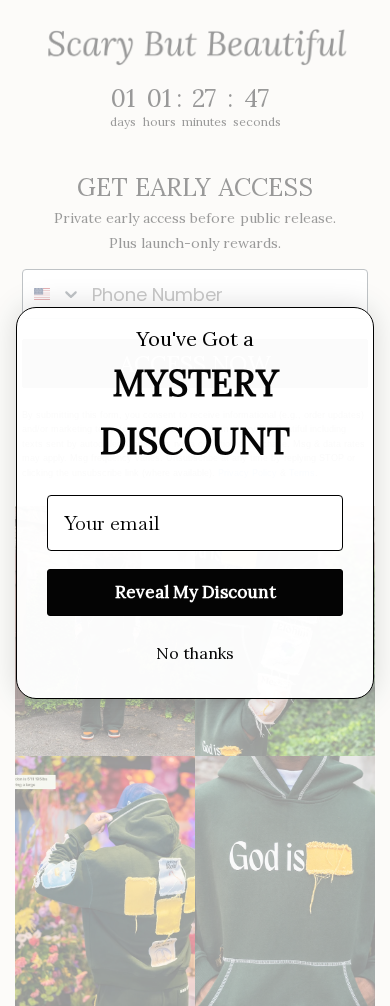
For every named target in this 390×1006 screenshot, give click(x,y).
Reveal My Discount (195, 592)
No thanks (195, 653)
